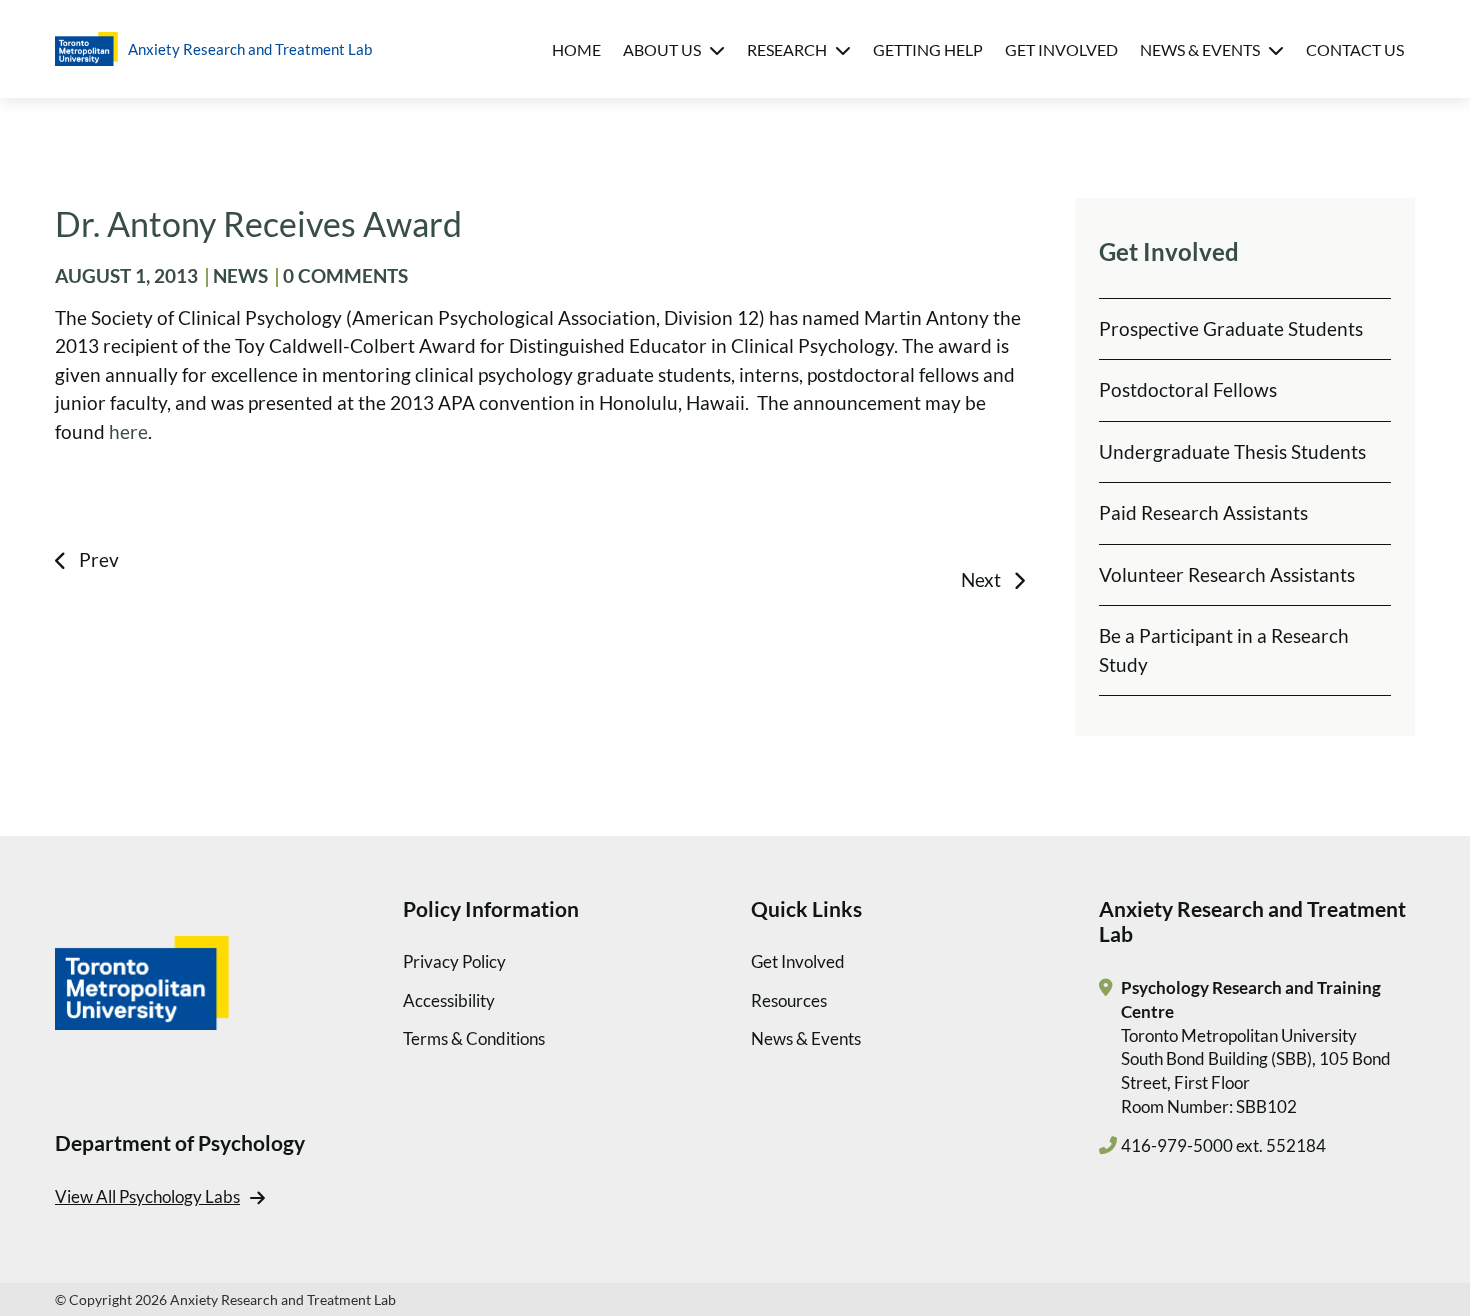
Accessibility (449, 1000)
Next (981, 579)
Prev (99, 559)
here (128, 431)
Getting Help (928, 49)
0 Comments (345, 275)
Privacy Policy (454, 961)
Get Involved (1061, 49)
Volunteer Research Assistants (1227, 574)
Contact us (1355, 49)
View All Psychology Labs (147, 1196)
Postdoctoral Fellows (1188, 389)
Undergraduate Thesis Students (1232, 451)
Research (787, 49)
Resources (789, 1000)
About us (662, 49)
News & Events (1200, 49)
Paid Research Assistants (1203, 512)
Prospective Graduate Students (1231, 328)
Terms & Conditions (474, 1038)
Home (576, 49)
